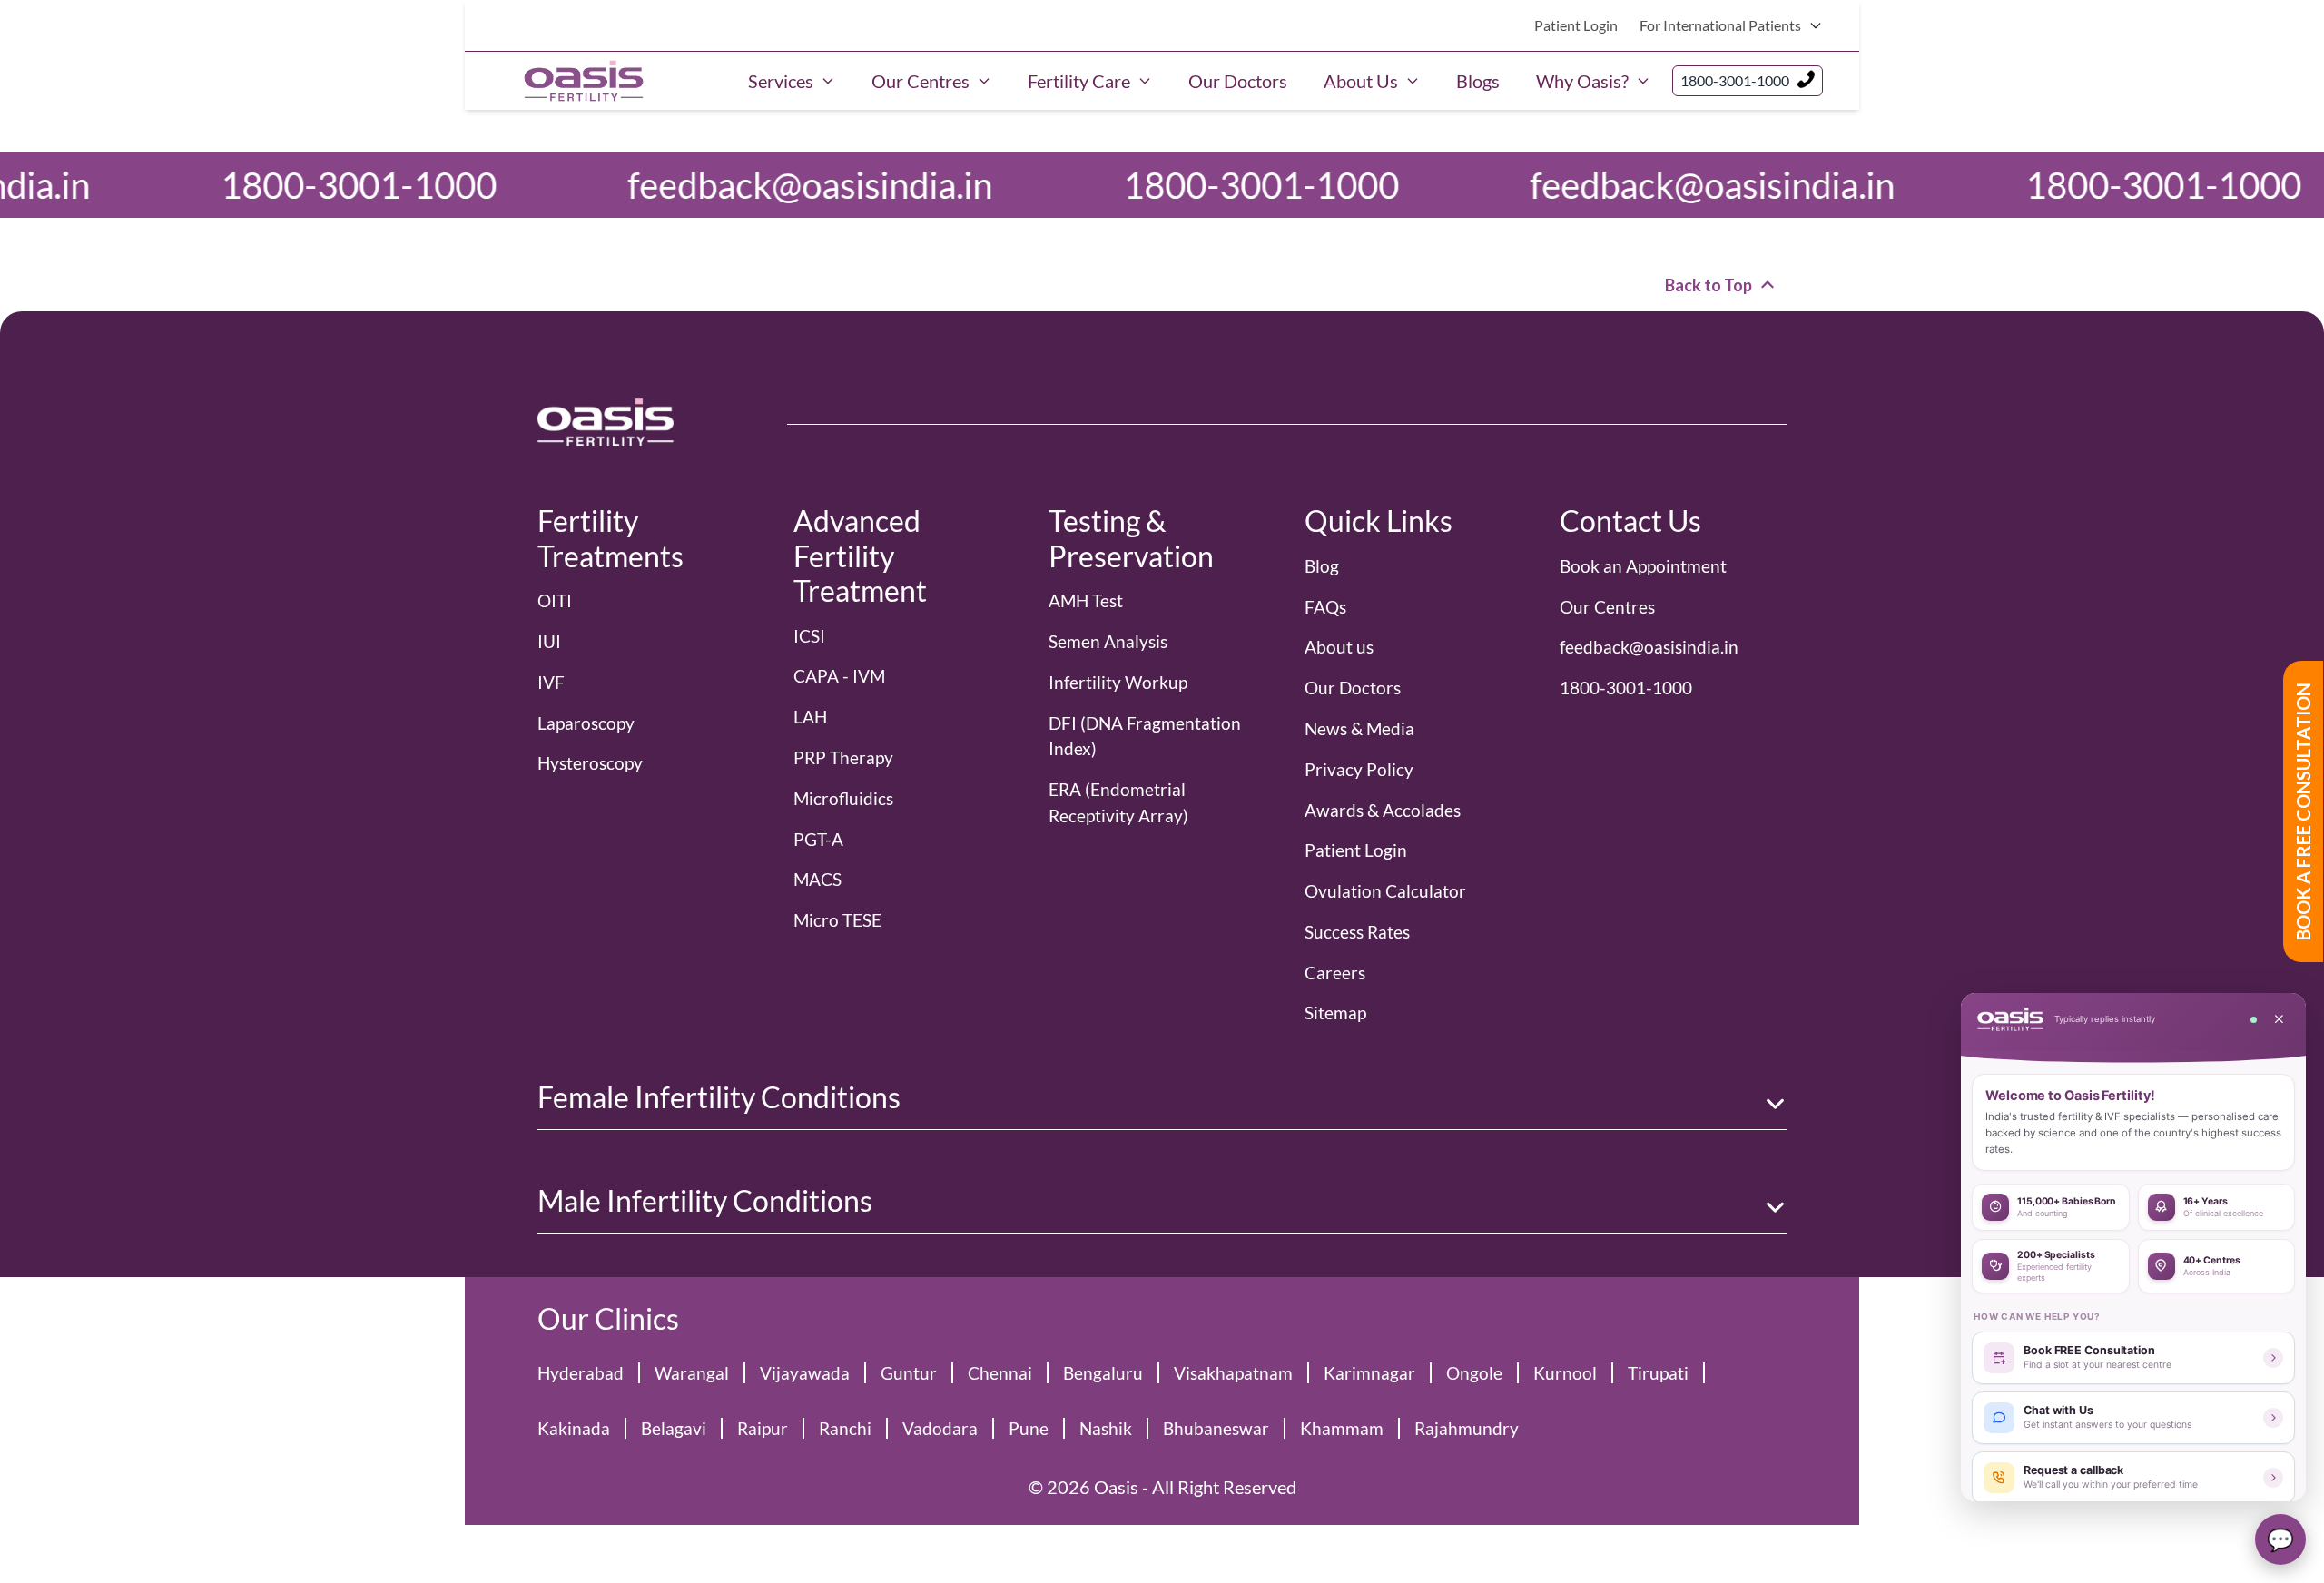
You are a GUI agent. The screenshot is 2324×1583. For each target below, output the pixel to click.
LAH (810, 717)
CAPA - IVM (839, 676)
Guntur (909, 1373)
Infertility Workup (1118, 682)
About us (1339, 647)
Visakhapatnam (1233, 1373)
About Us (1361, 81)
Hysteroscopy (590, 763)
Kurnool (1565, 1373)
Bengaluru (1103, 1373)
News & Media (1359, 728)
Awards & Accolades (1383, 810)
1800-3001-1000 (1735, 80)
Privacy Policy (1359, 769)
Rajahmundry (1467, 1428)
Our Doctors (1238, 81)
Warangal (692, 1373)
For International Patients (1720, 25)
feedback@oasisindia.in (485, 185)
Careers (1335, 973)
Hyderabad (581, 1373)
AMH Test (1086, 600)
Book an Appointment (1643, 566)
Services (781, 81)
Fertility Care (1079, 81)
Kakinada (574, 1428)
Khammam (1342, 1428)
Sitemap (1335, 1013)
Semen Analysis (1108, 641)
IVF (551, 682)
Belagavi (674, 1428)
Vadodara (940, 1428)
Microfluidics (843, 798)
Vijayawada (805, 1373)
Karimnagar (1369, 1373)
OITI (555, 600)
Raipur (763, 1428)
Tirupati (1658, 1373)
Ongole (1474, 1373)
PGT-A (818, 839)
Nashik (1106, 1428)
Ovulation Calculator (1385, 891)
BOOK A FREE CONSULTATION (2303, 811)
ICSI (809, 636)
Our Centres (921, 81)
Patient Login (1576, 25)
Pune (1029, 1428)
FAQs (1325, 607)
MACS (817, 879)
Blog (1322, 566)
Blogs (1478, 81)
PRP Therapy (843, 757)
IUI (549, 641)
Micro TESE (837, 920)
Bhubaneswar (1216, 1428)
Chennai (1000, 1373)
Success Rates (1357, 932)
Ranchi (845, 1428)
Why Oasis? (1582, 81)
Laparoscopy (586, 723)
